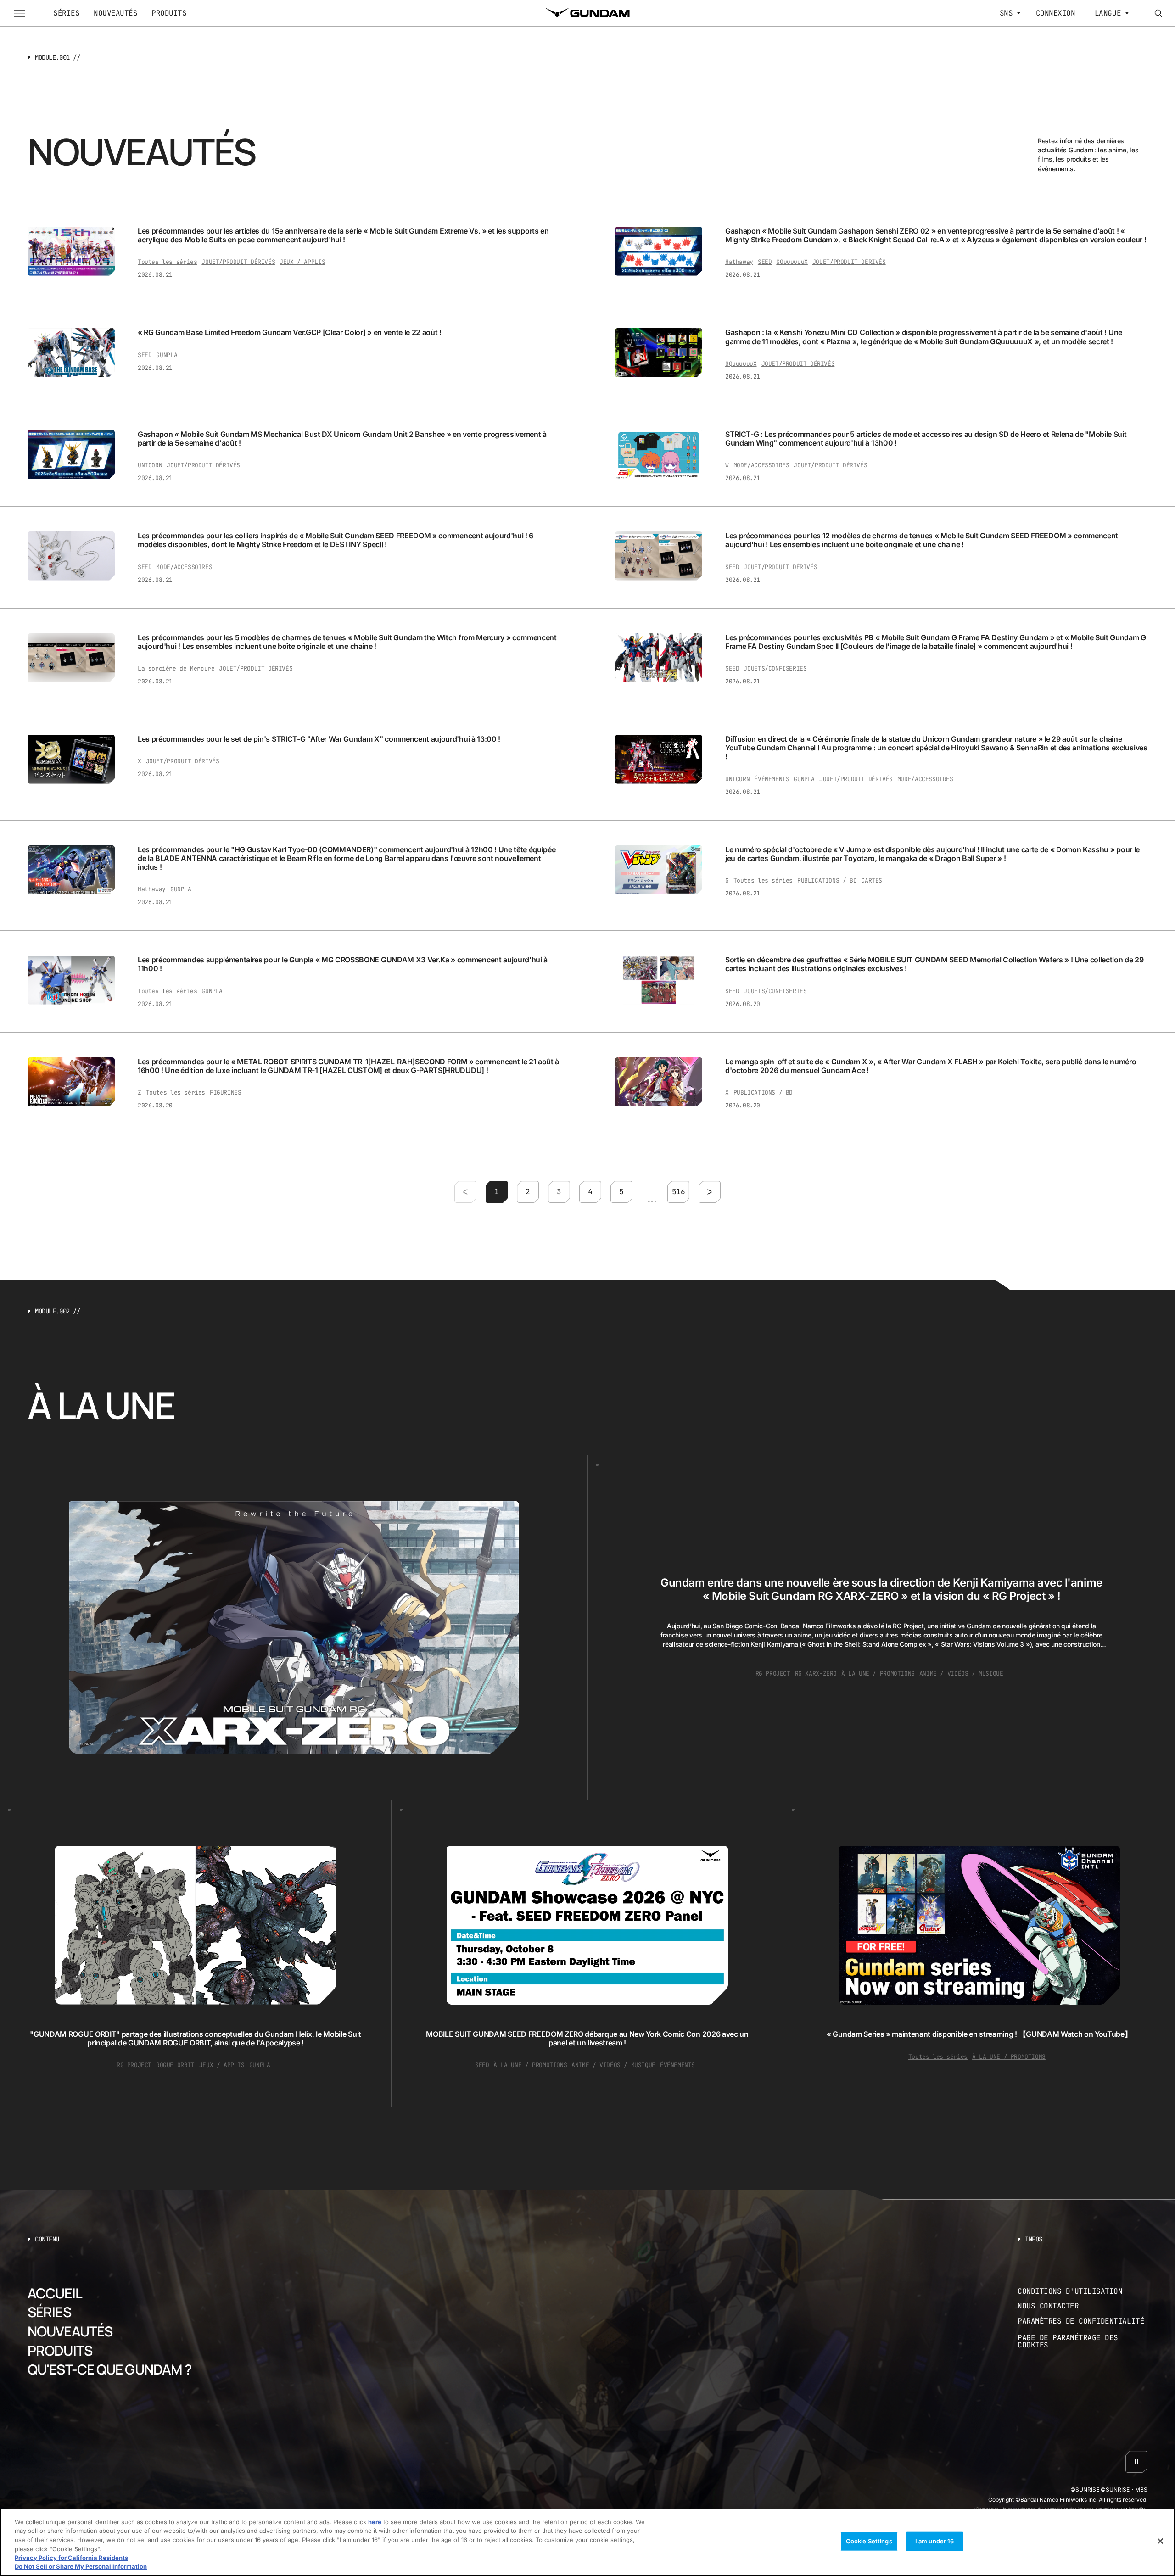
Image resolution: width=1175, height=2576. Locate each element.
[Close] (1160, 2541)
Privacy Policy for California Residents (71, 2558)
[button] (497, 1191)
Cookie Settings (869, 2541)
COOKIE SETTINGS (1083, 2341)
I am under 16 (935, 2541)
